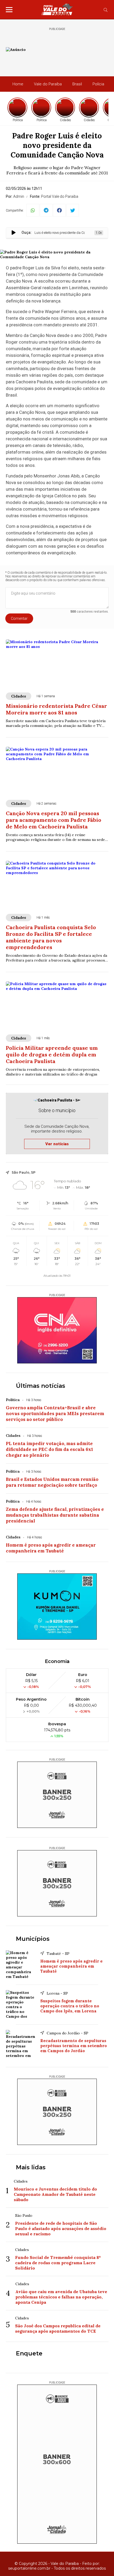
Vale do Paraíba (48, 84)
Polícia (98, 84)
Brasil (77, 84)
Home (18, 84)
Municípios (33, 1939)
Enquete (29, 2353)
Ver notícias (57, 1144)
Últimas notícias (41, 1386)
